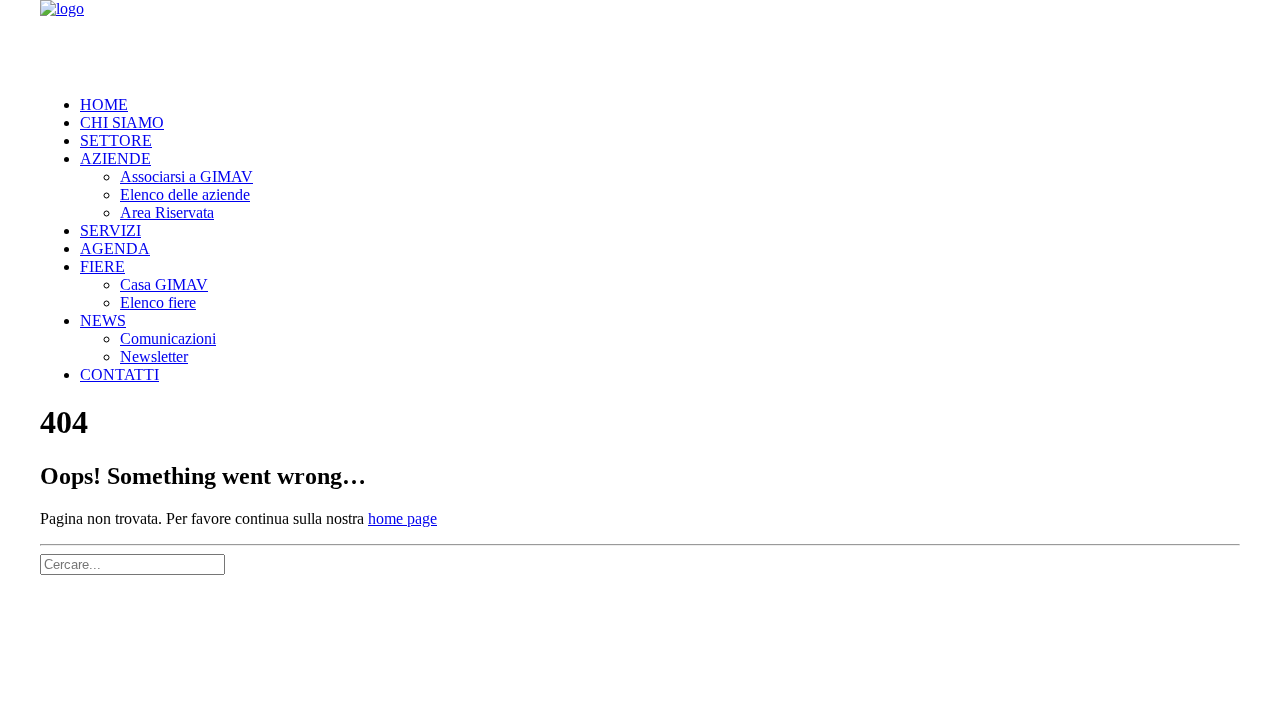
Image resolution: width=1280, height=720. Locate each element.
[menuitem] (660, 105)
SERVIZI (110, 230)
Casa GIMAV (164, 284)
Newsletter (154, 356)
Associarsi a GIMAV (186, 176)
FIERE (102, 266)
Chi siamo (122, 122)
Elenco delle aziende (185, 194)
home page (402, 518)
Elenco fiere (158, 302)
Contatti (119, 374)
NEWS (103, 320)
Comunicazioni (168, 338)
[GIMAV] (640, 40)
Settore (116, 140)
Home (104, 104)
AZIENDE (115, 158)
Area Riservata (167, 212)
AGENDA (115, 248)
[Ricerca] (132, 563)
